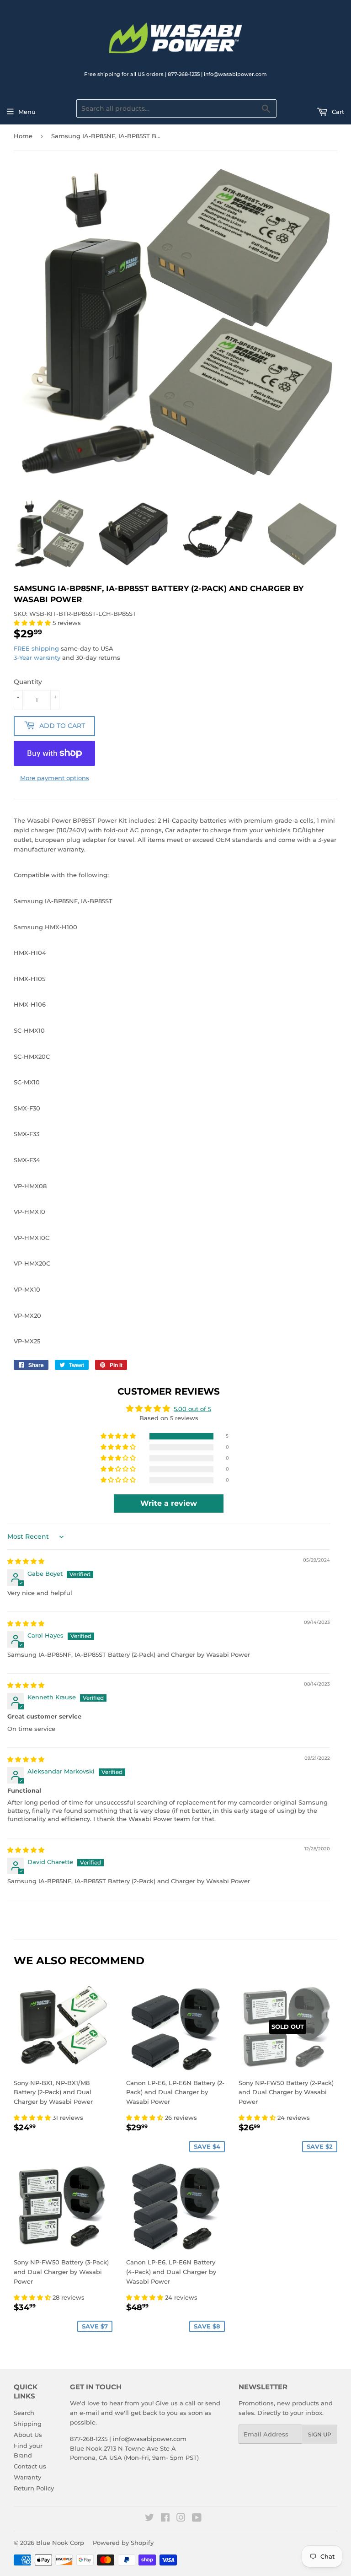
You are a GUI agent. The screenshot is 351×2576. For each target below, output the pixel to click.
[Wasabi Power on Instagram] (181, 2519)
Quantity (28, 682)
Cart (337, 112)
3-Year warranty (38, 657)
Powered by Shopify (123, 2543)
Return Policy (34, 2488)
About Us (28, 2435)
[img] (26, 1561)
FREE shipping (36, 648)
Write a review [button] (169, 1503)
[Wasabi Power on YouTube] (197, 2519)
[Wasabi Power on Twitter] (149, 2519)
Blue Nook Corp (60, 2543)
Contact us (30, 2466)
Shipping (28, 2424)
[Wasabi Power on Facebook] (165, 2519)
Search (24, 2413)
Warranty (27, 2477)
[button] (33, 623)
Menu (27, 112)
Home (23, 136)
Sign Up (320, 2434)
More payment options (55, 778)
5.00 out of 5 (192, 1409)
